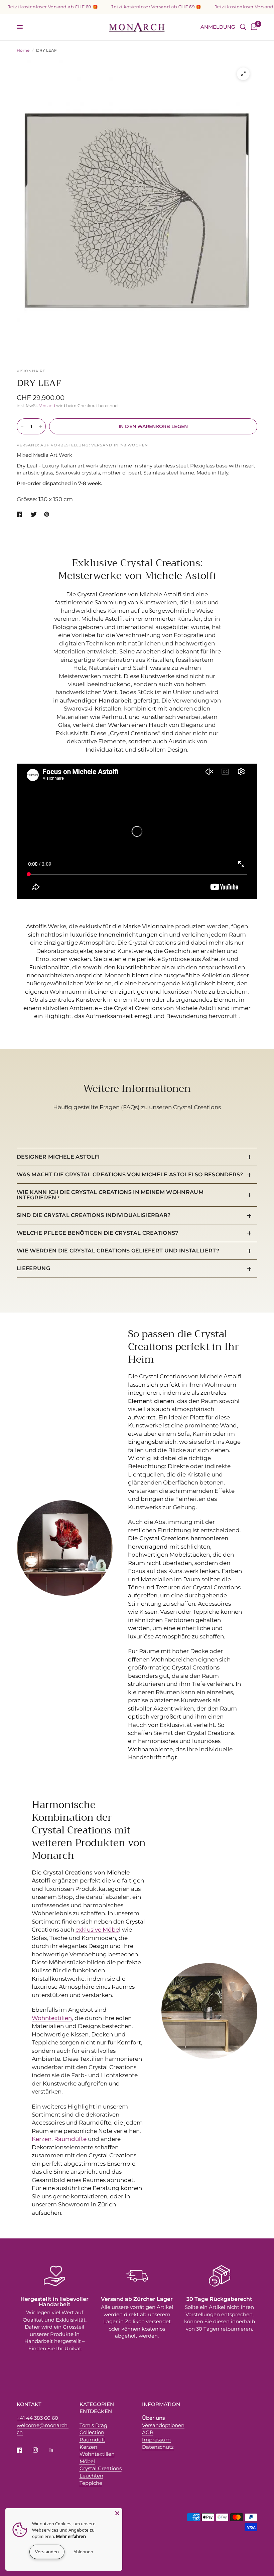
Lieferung (33, 1268)
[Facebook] (24, 2450)
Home (23, 50)
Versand (47, 406)
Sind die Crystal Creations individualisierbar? (94, 1215)
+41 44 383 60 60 (37, 2418)
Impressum (156, 2440)
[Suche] (243, 27)
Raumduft (92, 2440)
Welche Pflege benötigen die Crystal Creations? (98, 1233)
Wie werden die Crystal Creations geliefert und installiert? (118, 1251)
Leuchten (91, 2476)
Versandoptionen (163, 2425)
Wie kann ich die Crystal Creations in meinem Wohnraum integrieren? (110, 1195)
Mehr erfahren (71, 2536)
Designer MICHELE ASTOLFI (58, 1157)
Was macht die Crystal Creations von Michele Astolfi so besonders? (130, 1174)
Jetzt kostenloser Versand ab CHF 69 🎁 (133, 7)
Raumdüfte (71, 2139)
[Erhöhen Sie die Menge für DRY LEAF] (40, 426)
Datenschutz (158, 2447)
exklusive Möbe (97, 1930)
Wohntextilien (52, 2018)
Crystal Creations (101, 2468)
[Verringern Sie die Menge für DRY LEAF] (22, 426)
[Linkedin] (56, 2450)
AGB (148, 2432)
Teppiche (91, 2483)
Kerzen (42, 2139)
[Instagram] (40, 2450)
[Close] (117, 2513)
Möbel (87, 2461)
